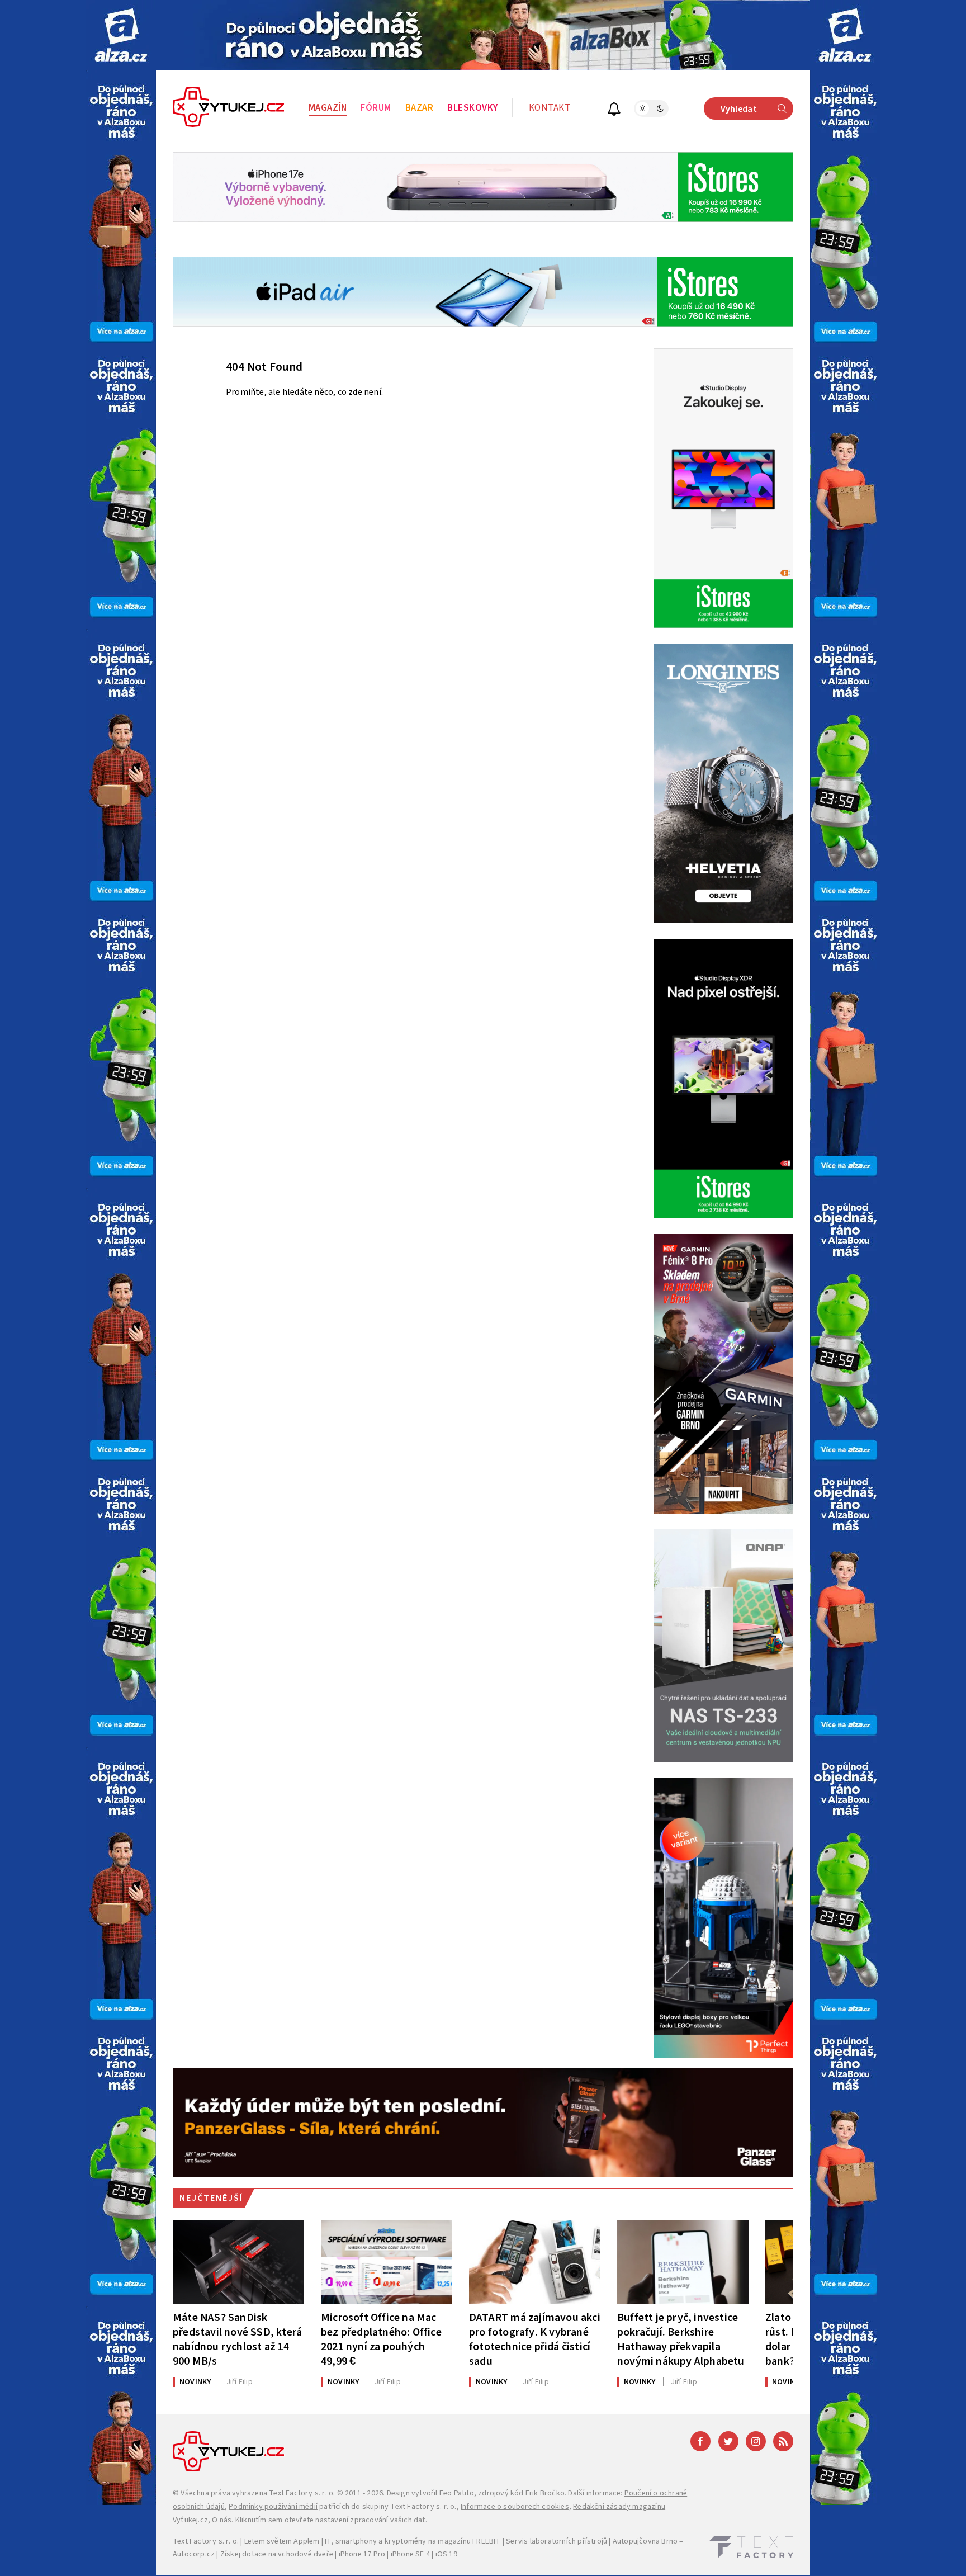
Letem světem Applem (282, 2541)
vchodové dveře (306, 2554)
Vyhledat (739, 109)
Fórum (376, 108)
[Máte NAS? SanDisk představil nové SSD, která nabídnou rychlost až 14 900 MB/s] (238, 2262)
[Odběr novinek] (614, 110)
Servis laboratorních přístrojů (557, 2541)
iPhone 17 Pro (362, 2554)
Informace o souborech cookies (515, 2507)
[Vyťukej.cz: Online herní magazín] (229, 108)
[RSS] (783, 2441)
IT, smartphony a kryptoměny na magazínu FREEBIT (413, 2541)
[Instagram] (756, 2441)
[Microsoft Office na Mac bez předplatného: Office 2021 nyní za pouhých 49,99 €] (387, 2262)
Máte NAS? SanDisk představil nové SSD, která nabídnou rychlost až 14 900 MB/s (237, 2339)
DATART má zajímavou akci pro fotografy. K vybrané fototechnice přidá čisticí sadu (535, 2339)
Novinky (195, 2382)
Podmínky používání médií (273, 2507)
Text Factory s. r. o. (302, 2493)
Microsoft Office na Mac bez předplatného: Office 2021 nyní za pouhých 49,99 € (381, 2339)
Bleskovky (473, 108)
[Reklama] (121, 35)
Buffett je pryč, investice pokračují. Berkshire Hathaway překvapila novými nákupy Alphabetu (681, 2339)
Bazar (420, 108)
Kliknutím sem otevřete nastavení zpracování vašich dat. (331, 2520)
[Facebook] (700, 2441)
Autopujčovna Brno (645, 2541)
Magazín (328, 108)
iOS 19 (446, 2554)
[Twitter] (728, 2441)
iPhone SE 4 (410, 2554)
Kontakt (550, 108)
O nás (222, 2520)
